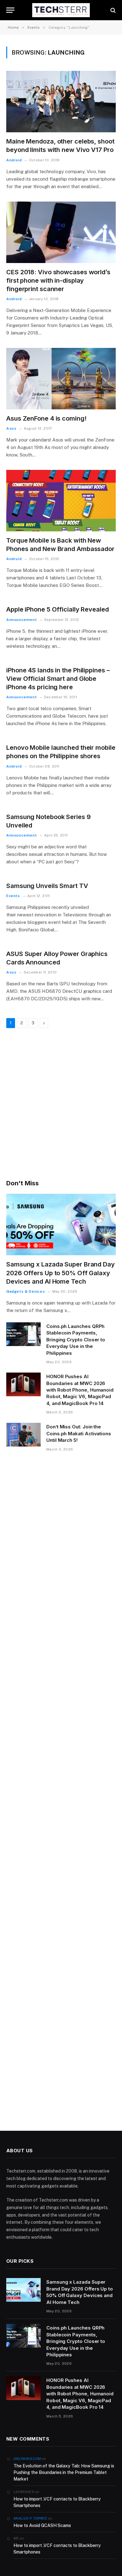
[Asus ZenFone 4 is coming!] (61, 379)
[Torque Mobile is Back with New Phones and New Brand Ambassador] (61, 501)
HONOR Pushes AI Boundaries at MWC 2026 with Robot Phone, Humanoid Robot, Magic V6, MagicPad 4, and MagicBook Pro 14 (80, 1390)
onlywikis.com (27, 2459)
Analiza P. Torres (30, 2518)
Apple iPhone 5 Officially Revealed (58, 609)
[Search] (112, 10)
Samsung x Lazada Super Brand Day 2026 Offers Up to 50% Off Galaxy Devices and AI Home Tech (61, 1273)
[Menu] (10, 10)
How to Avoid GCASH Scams (42, 2525)
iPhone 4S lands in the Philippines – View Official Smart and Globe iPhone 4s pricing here (58, 679)
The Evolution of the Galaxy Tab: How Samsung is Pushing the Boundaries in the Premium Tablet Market (64, 2472)
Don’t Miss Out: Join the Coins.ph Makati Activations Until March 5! (79, 1433)
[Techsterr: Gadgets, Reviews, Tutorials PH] (61, 10)
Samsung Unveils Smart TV (47, 886)
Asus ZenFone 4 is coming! (46, 418)
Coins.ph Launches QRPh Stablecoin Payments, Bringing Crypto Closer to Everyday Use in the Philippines (76, 1340)
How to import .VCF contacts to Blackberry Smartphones (57, 2502)
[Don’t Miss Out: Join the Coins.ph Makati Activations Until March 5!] (23, 1435)
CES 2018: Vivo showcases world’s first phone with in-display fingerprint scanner (58, 281)
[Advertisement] (61, 1105)
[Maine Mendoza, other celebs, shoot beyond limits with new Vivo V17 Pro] (61, 102)
